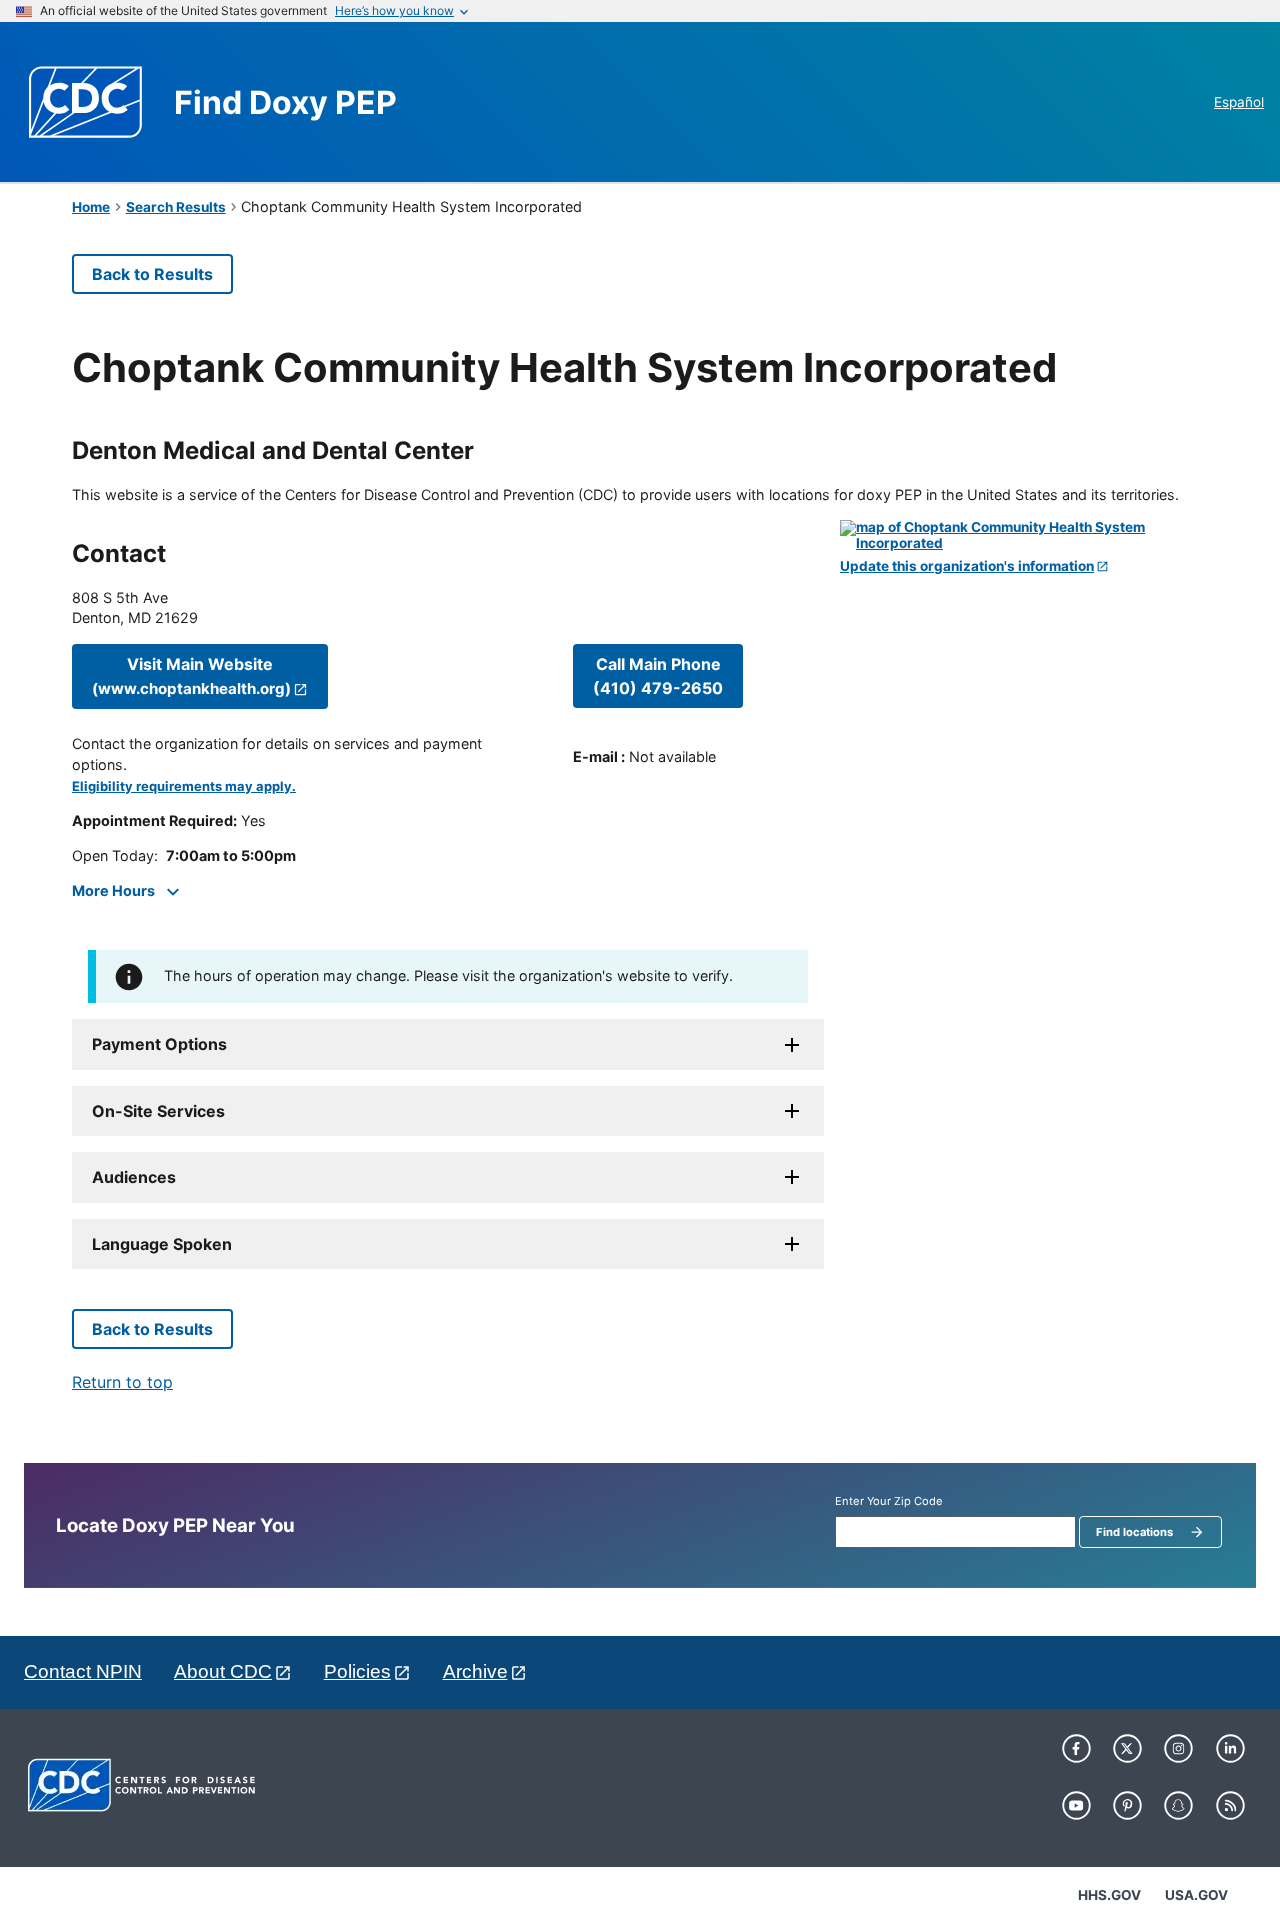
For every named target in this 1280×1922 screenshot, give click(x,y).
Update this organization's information (967, 566)
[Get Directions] (1024, 535)
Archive (475, 1671)
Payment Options (159, 1044)
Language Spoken (162, 1244)
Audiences (134, 1177)
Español (1239, 102)
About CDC (223, 1671)
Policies (357, 1671)
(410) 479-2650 (658, 676)
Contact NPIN (83, 1671)
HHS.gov (1109, 1895)
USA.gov (1196, 1895)
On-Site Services (158, 1111)
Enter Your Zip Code (889, 1501)
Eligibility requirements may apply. (184, 786)
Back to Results (152, 274)
